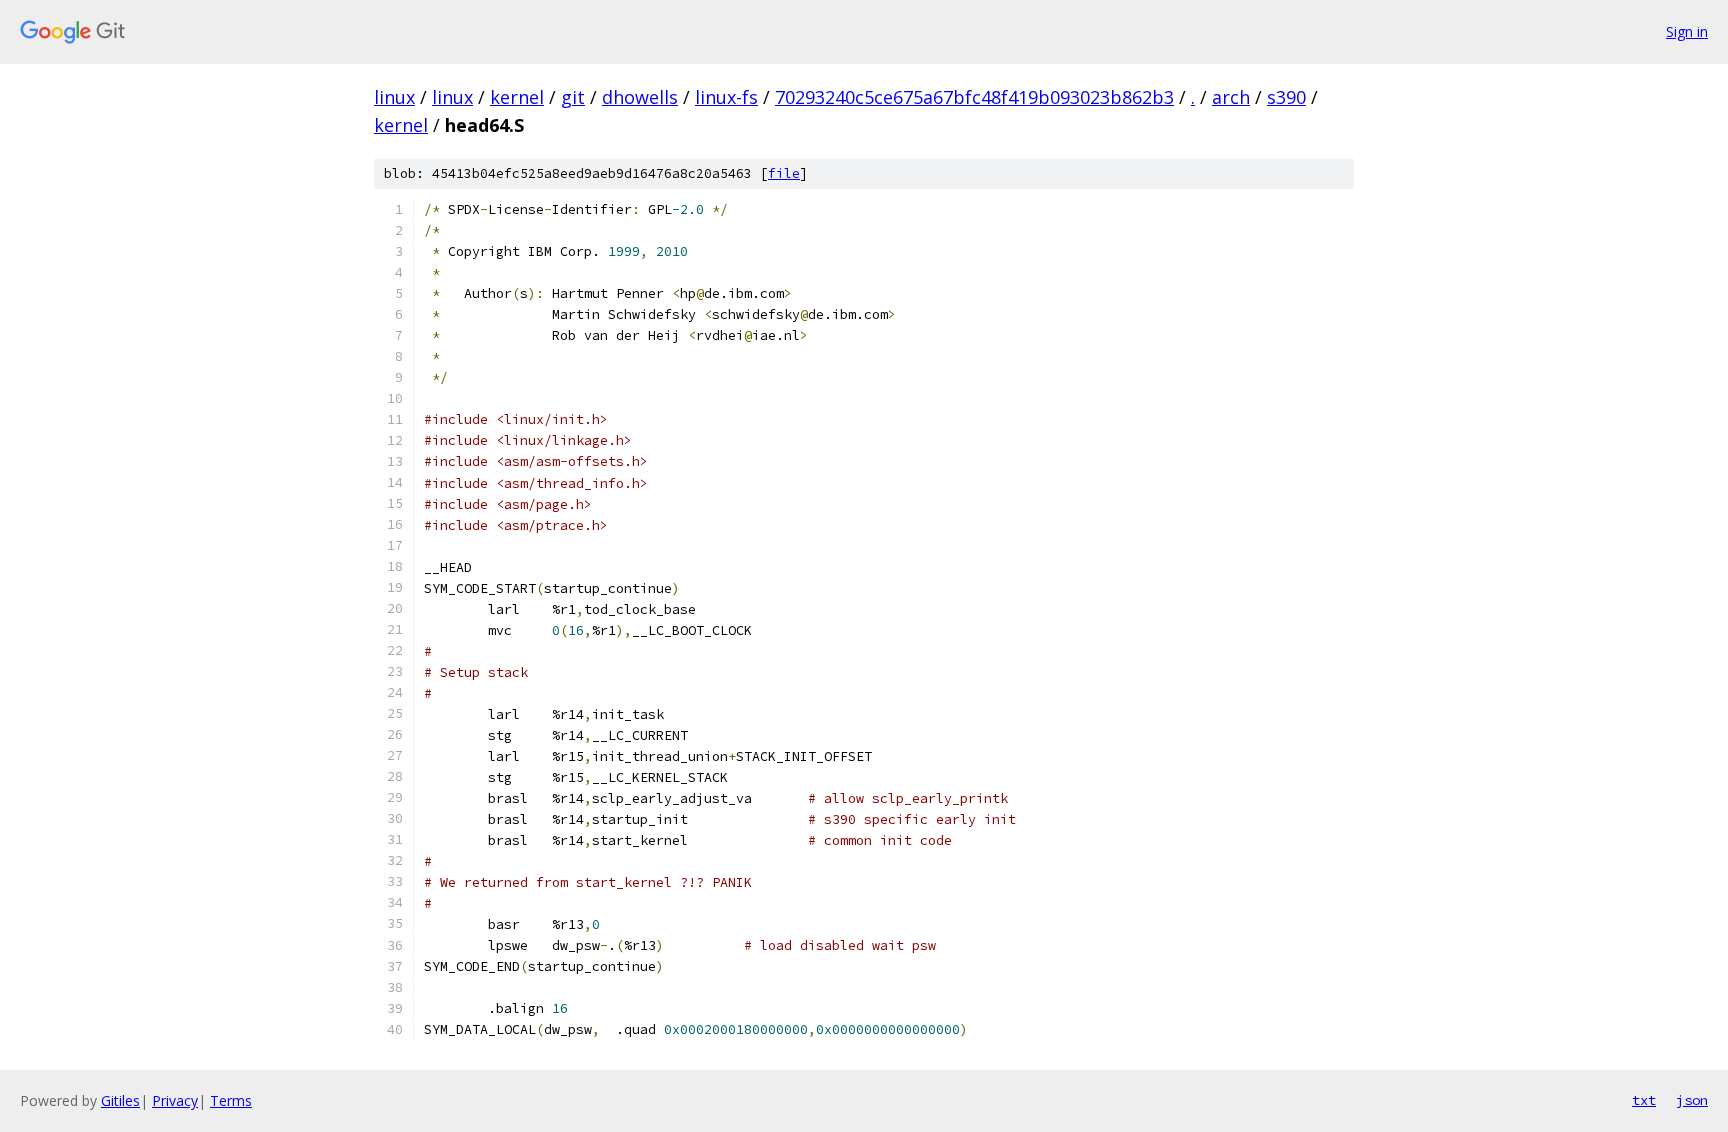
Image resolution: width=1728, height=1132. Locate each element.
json (1692, 1100)
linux (394, 97)
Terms (231, 1100)
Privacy (175, 1100)
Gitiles (120, 1100)
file (784, 173)
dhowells (640, 97)
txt (1644, 1100)
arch (1231, 97)
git (573, 97)
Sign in (1687, 31)
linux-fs (726, 97)
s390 (1286, 97)
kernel (517, 97)
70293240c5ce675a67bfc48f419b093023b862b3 (974, 97)
